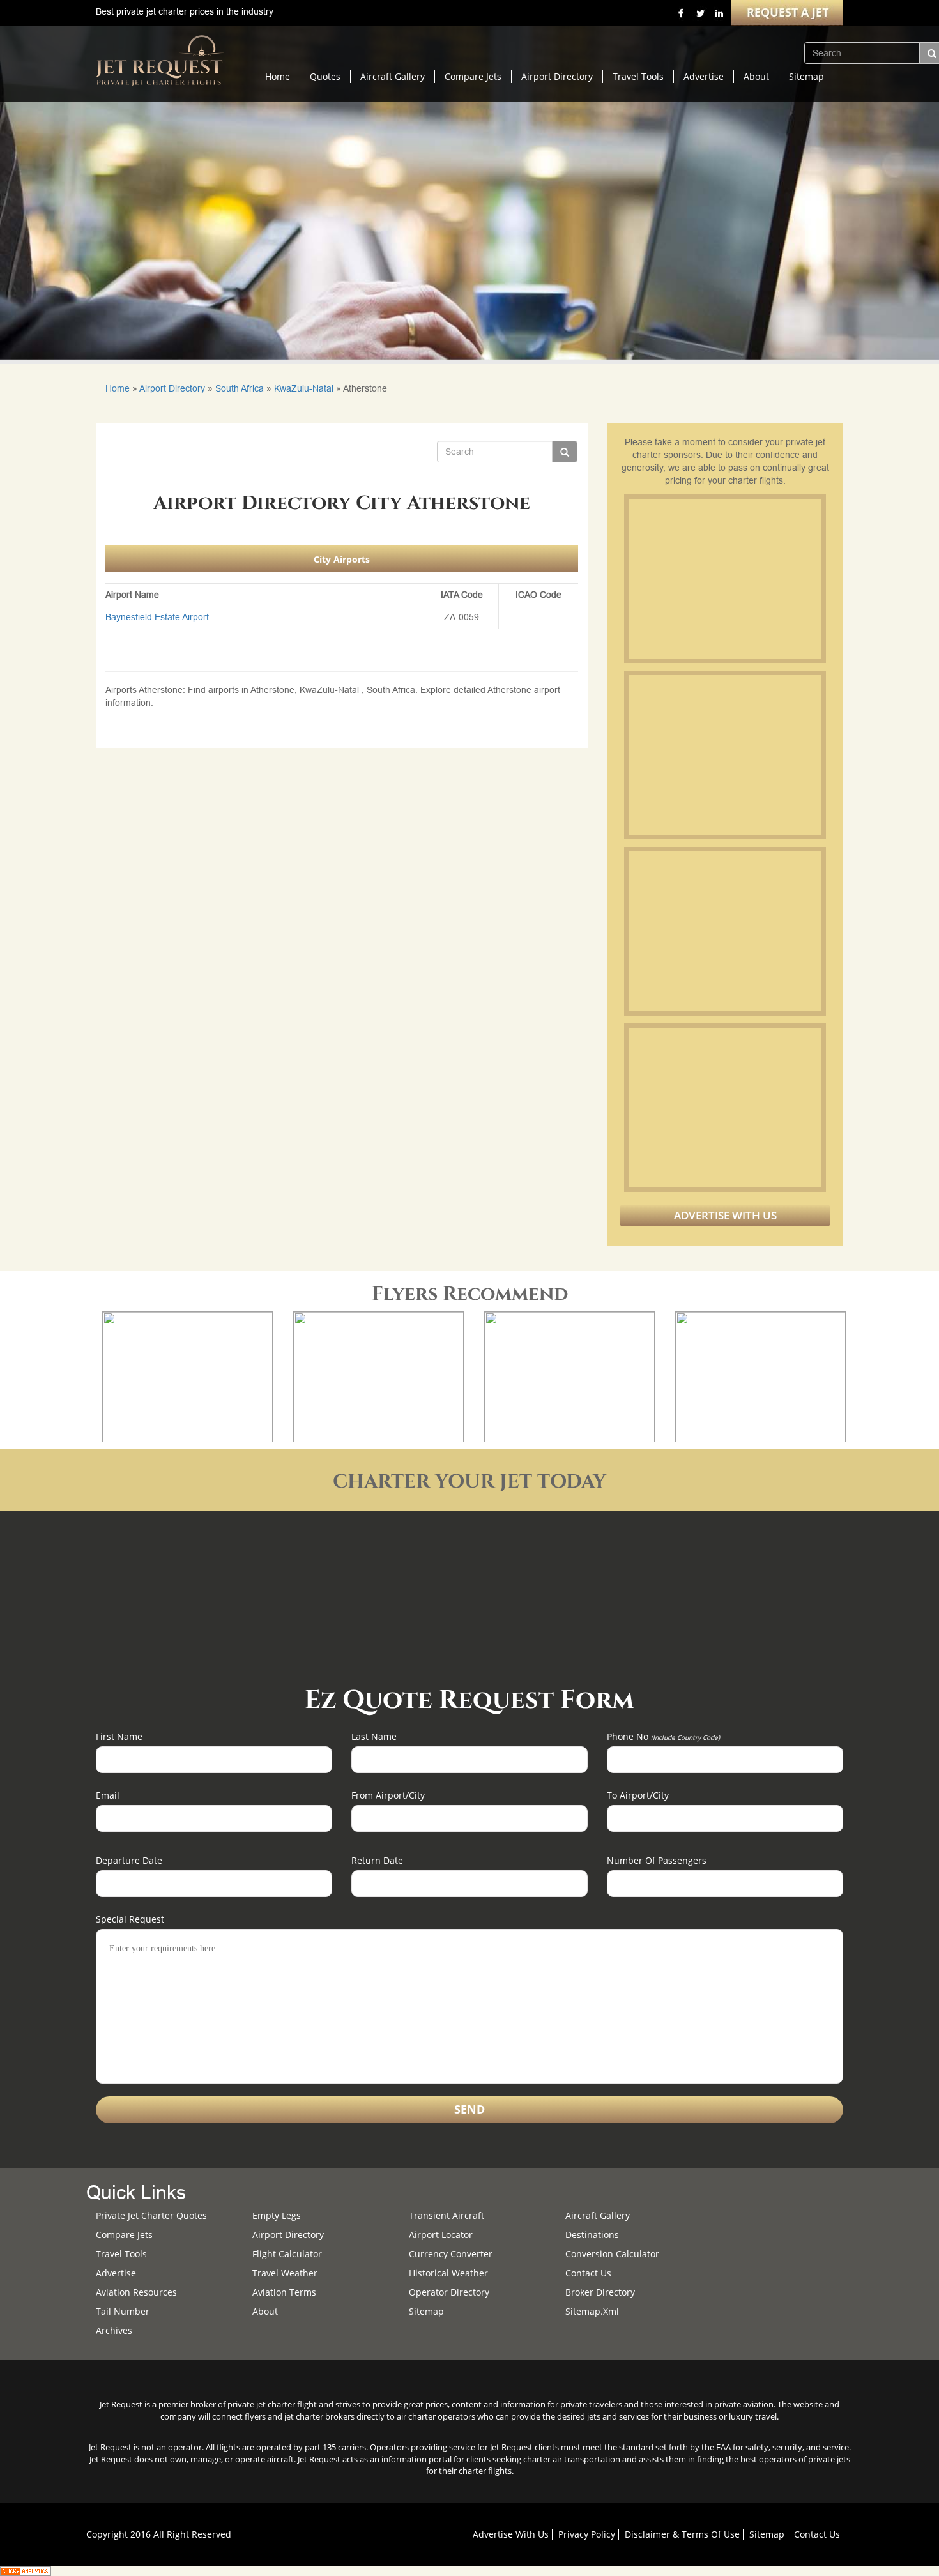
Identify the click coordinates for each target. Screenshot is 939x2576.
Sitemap (806, 76)
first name (119, 1736)
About (756, 76)
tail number (123, 2311)
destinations (592, 2235)
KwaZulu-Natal (304, 388)
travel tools (121, 2254)
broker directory (600, 2292)
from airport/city (388, 1795)
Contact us (588, 2273)
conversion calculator (612, 2254)
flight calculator (287, 2254)
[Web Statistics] (26, 2570)
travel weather (285, 2273)
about (265, 2311)
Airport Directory (557, 76)
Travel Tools (638, 76)
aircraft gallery (598, 2215)
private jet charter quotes (151, 2215)
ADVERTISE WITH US (725, 1215)
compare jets (124, 2235)
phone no (663, 1736)
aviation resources (136, 2292)
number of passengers (657, 1860)
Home (278, 76)
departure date (129, 1860)
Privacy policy (587, 2534)
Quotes (325, 76)
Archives (114, 2330)
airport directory (288, 2235)
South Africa (240, 388)
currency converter (451, 2254)
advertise (116, 2273)
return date (377, 1860)
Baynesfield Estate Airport (157, 617)
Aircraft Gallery (393, 76)
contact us (817, 2534)
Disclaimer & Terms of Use (682, 2534)
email (108, 1795)
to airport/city (638, 1795)
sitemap (426, 2311)
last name (374, 1736)
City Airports (342, 559)
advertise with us (511, 2534)
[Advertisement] (724, 579)
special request (130, 1919)
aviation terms (284, 2292)
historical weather (448, 2273)
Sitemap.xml (592, 2311)
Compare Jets (473, 76)
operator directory (449, 2292)
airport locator (441, 2235)
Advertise (704, 76)
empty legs (277, 2215)
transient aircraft (447, 2215)
